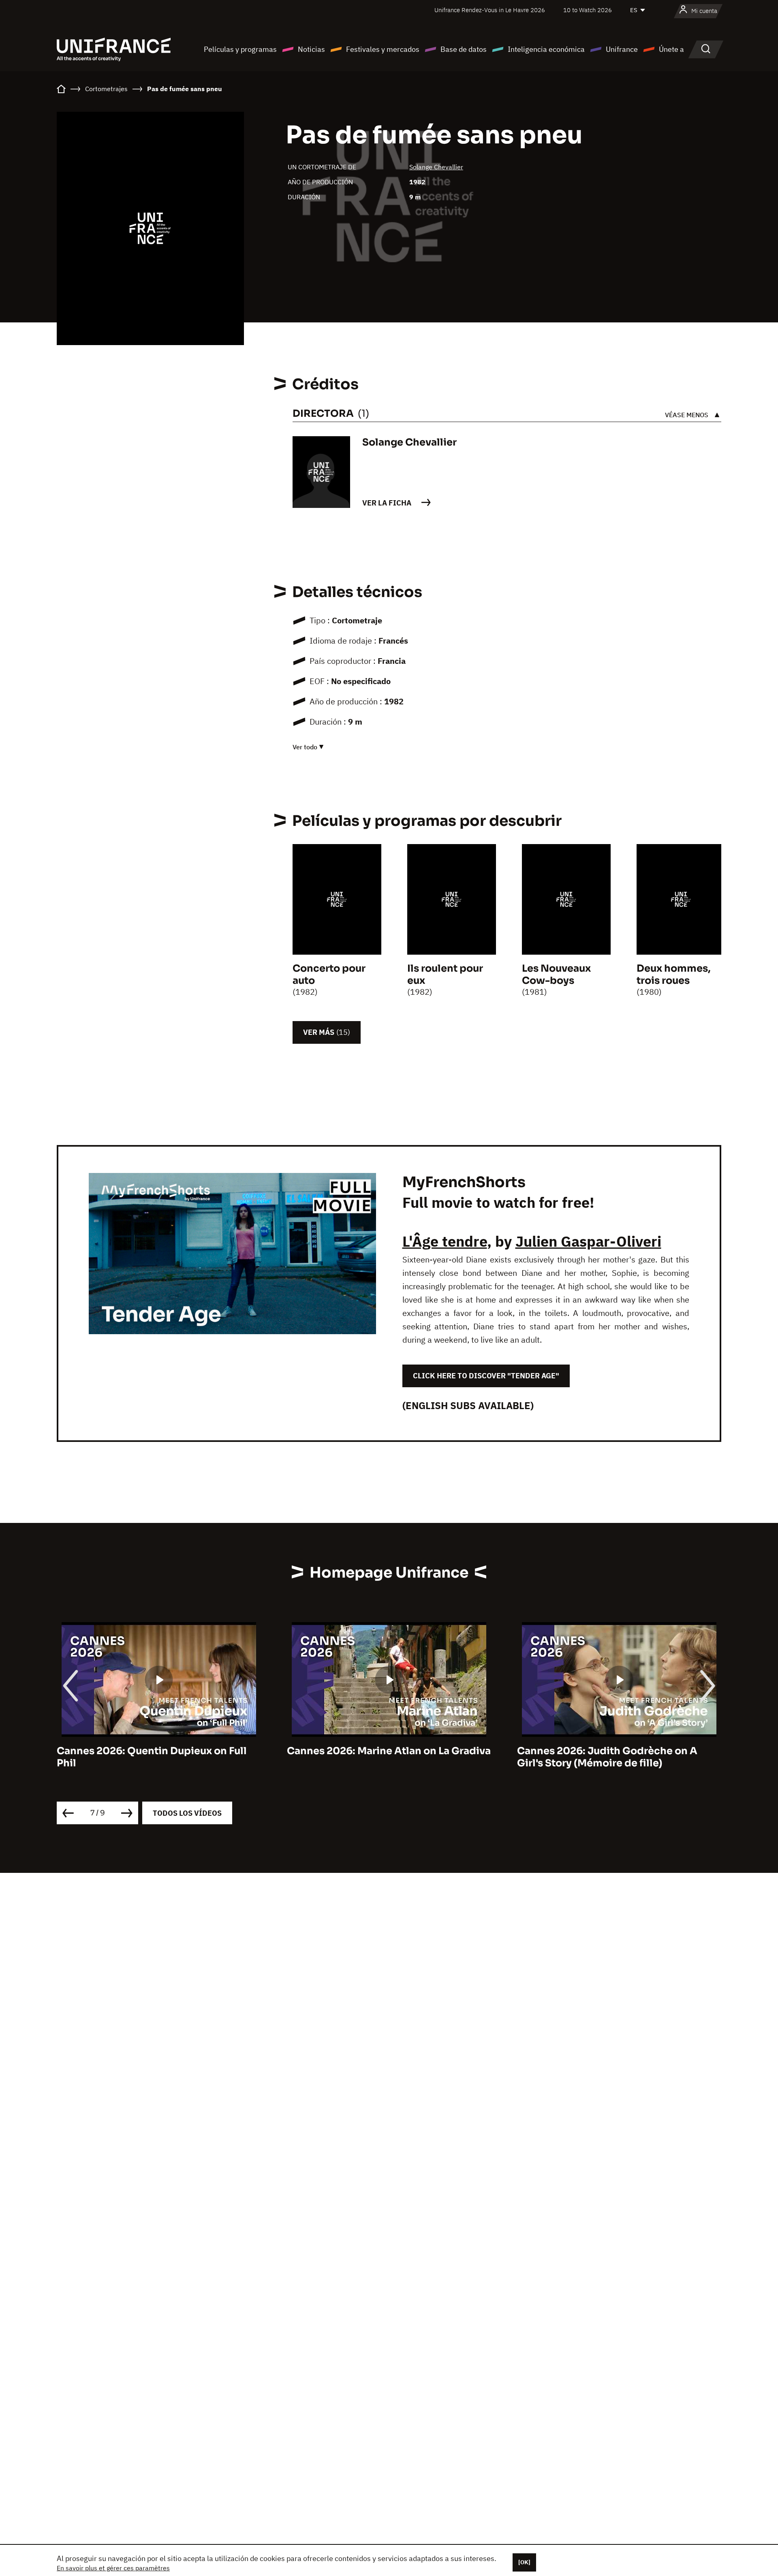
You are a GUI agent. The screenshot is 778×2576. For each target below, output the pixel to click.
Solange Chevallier (436, 167)
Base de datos (464, 49)
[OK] (524, 2562)
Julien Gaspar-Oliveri (588, 1241)
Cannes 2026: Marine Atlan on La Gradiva (159, 1751)
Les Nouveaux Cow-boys (556, 975)
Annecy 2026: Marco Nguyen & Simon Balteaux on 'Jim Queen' (611, 1757)
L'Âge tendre (445, 1241)
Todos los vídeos (187, 1813)
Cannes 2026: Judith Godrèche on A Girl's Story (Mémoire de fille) (377, 1757)
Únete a (671, 49)
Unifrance (622, 49)
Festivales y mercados (383, 49)
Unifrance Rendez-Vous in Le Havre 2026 (490, 10)
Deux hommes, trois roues (674, 975)
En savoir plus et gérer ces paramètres (113, 2568)
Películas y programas (240, 49)
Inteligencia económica (546, 49)
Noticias (311, 49)
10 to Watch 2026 (588, 10)
